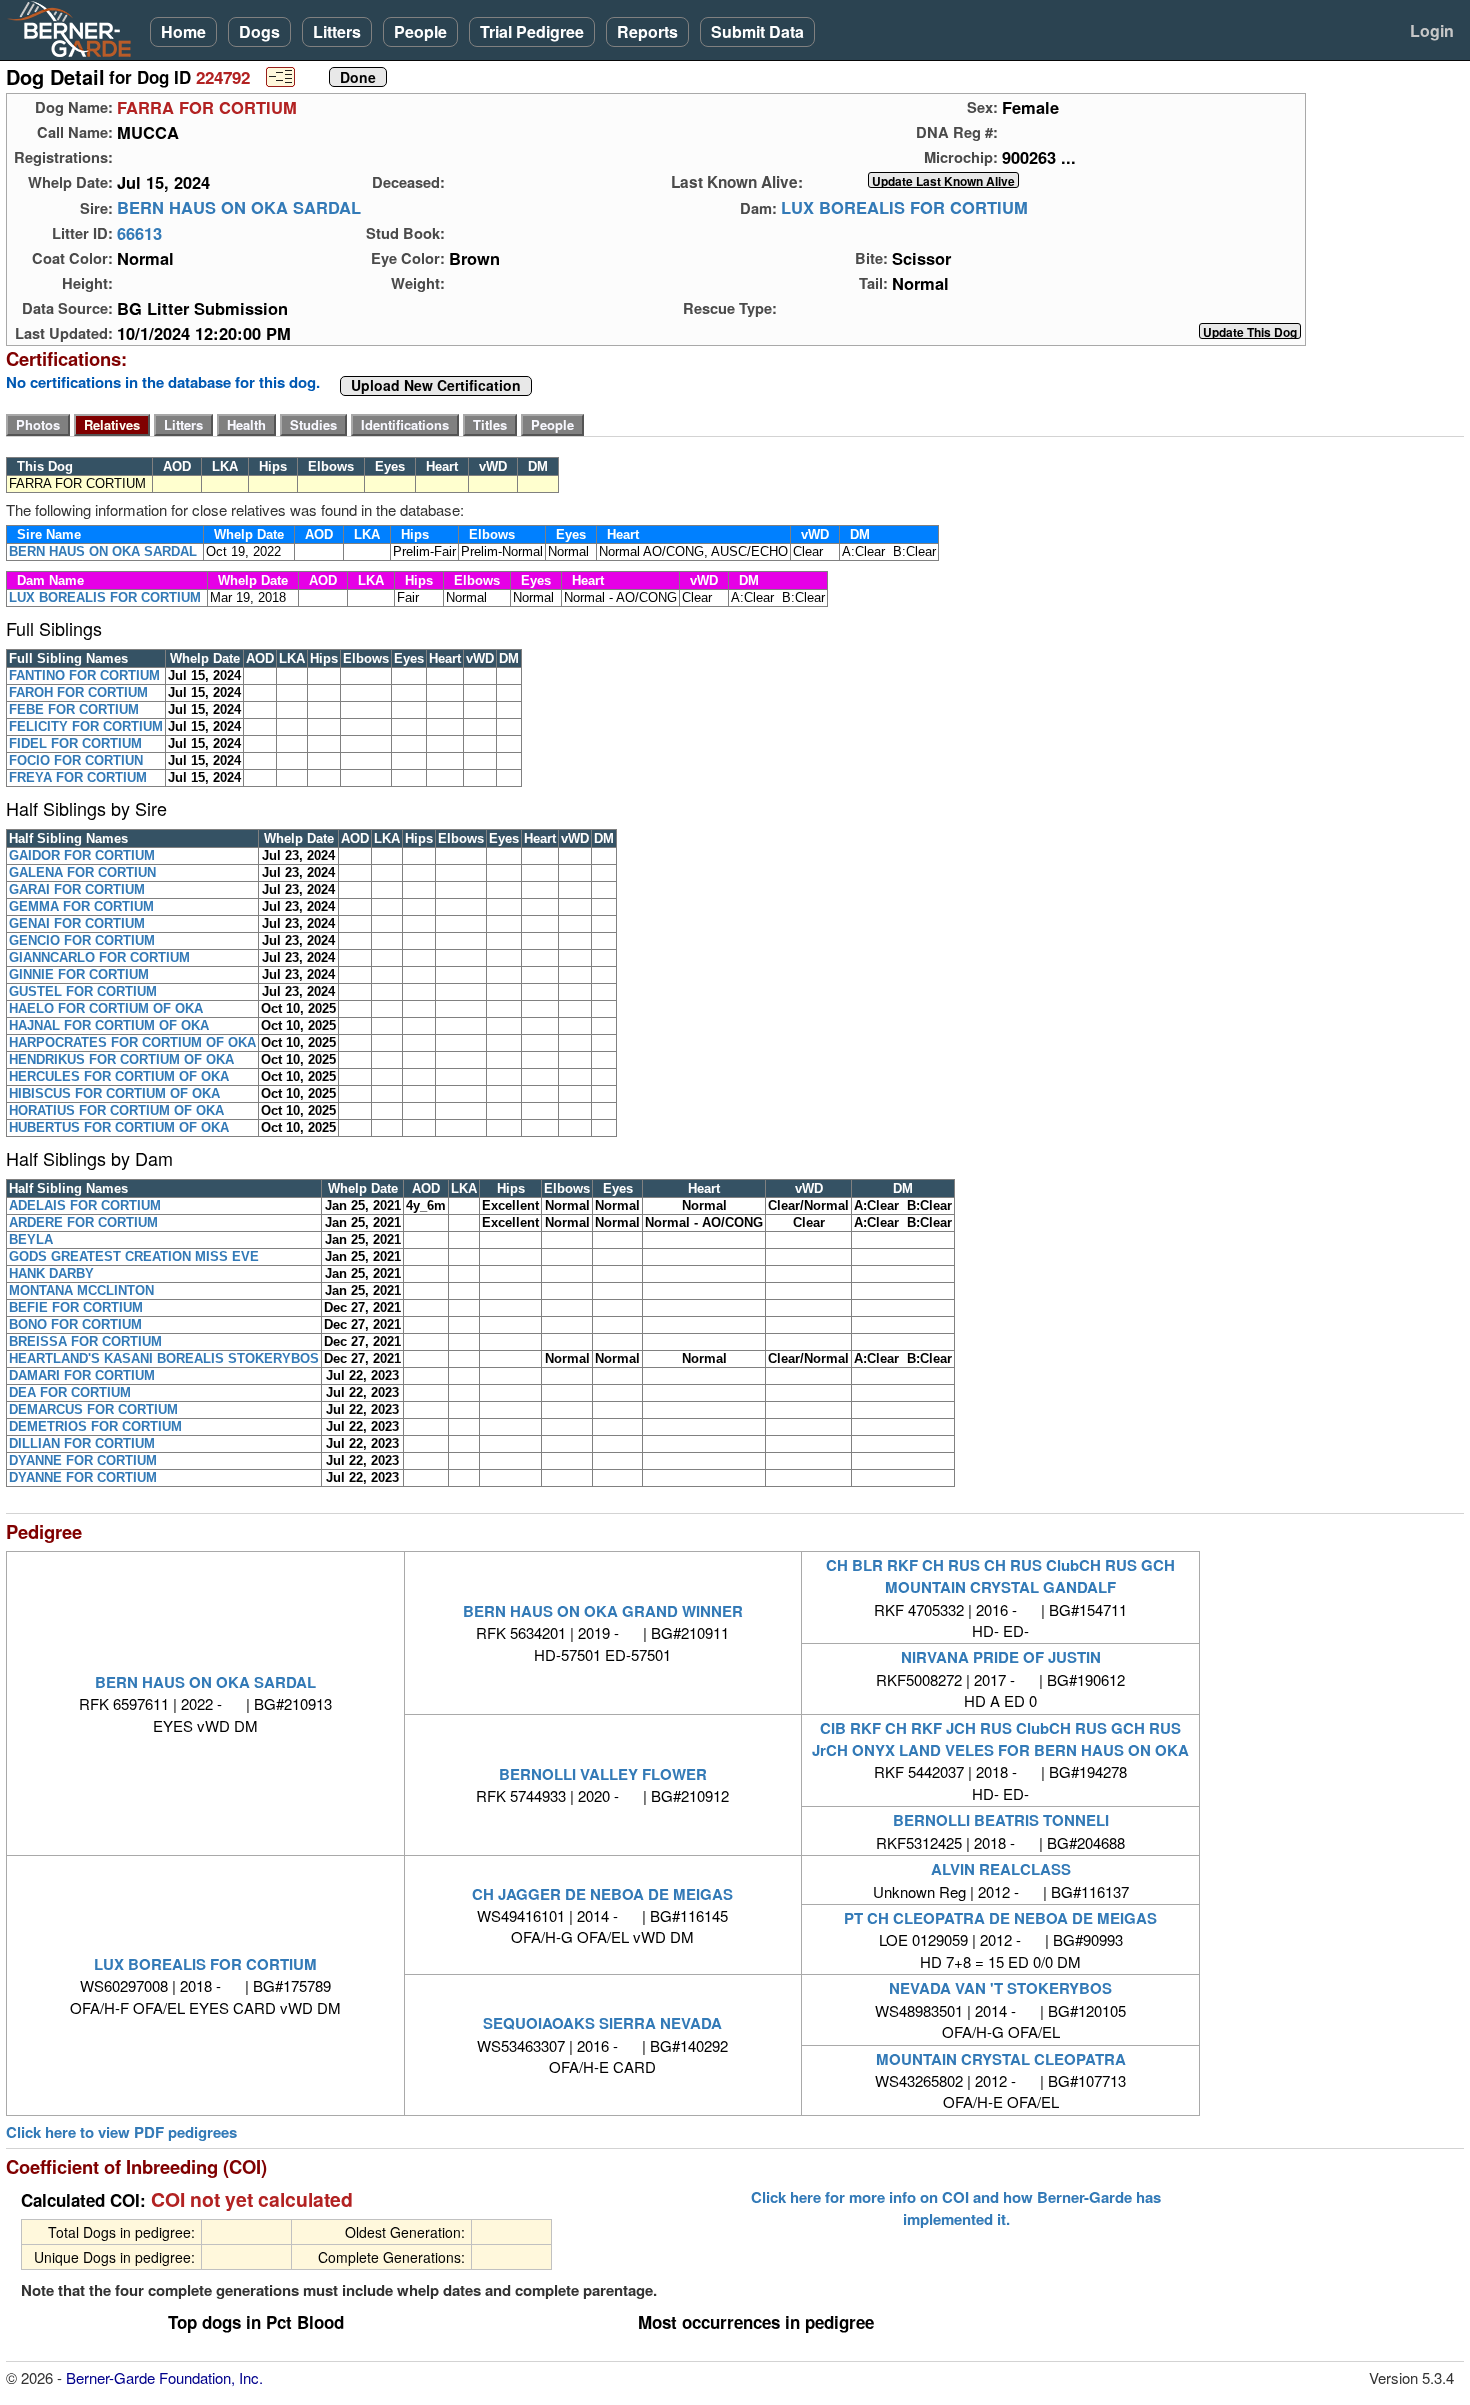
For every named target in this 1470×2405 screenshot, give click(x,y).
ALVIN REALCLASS (1001, 1869)
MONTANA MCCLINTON (81, 1290)
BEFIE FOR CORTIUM (76, 1307)
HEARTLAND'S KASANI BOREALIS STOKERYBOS (164, 1358)
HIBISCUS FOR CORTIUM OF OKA (114, 1093)
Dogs (259, 31)
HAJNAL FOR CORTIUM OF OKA (109, 1025)
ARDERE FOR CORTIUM (83, 1222)
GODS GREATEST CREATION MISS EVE (134, 1256)
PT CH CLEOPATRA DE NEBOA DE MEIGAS (1000, 1918)
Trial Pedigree (532, 31)
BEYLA (31, 1239)
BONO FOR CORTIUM (75, 1324)
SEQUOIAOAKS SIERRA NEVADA (602, 2023)
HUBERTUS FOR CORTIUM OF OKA (119, 1127)
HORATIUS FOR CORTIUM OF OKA (116, 1110)
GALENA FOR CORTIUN (82, 872)
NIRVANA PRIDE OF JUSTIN (1001, 1657)
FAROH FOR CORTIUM (78, 692)
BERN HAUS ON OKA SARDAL (239, 208)
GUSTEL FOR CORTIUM (83, 991)
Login (1432, 30)
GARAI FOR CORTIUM (77, 889)
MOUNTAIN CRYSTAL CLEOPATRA (1001, 2059)
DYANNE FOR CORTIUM (83, 1460)
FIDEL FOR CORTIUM (75, 743)
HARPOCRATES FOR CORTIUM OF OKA (132, 1042)
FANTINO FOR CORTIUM (84, 675)
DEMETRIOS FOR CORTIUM (95, 1426)
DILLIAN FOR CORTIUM (82, 1443)
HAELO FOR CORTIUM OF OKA (106, 1008)
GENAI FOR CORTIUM (77, 923)
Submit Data (757, 31)
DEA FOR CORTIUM (70, 1392)
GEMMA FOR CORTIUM (81, 906)
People (420, 31)
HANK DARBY (51, 1273)
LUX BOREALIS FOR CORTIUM (904, 208)
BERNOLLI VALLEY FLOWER (603, 1774)
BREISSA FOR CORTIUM (85, 1341)
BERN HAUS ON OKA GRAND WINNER (603, 1611)
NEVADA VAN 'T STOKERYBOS (1000, 1988)
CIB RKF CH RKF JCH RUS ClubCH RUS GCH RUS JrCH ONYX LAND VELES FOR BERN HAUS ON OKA (1000, 1739)
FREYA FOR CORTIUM (78, 777)
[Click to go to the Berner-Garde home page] (75, 28)
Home (183, 31)
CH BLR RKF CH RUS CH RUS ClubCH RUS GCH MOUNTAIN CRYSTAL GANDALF (1000, 1576)
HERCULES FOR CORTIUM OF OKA (119, 1076)
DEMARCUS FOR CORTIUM (93, 1409)
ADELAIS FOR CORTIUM (85, 1205)
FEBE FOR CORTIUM (74, 709)
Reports (647, 31)
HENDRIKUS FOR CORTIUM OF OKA (121, 1059)
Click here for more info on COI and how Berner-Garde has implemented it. (956, 2208)
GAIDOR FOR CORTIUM (82, 855)
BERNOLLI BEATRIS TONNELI (1001, 1820)
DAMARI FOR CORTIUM (82, 1375)
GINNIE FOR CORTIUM (79, 974)
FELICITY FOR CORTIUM (86, 726)
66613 (139, 233)
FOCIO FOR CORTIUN (76, 760)
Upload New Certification (436, 386)
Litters (337, 31)
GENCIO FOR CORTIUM (82, 940)
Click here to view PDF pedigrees (121, 2132)
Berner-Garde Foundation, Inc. (164, 2377)
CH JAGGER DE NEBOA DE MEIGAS (602, 1894)
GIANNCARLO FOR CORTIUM (99, 957)
